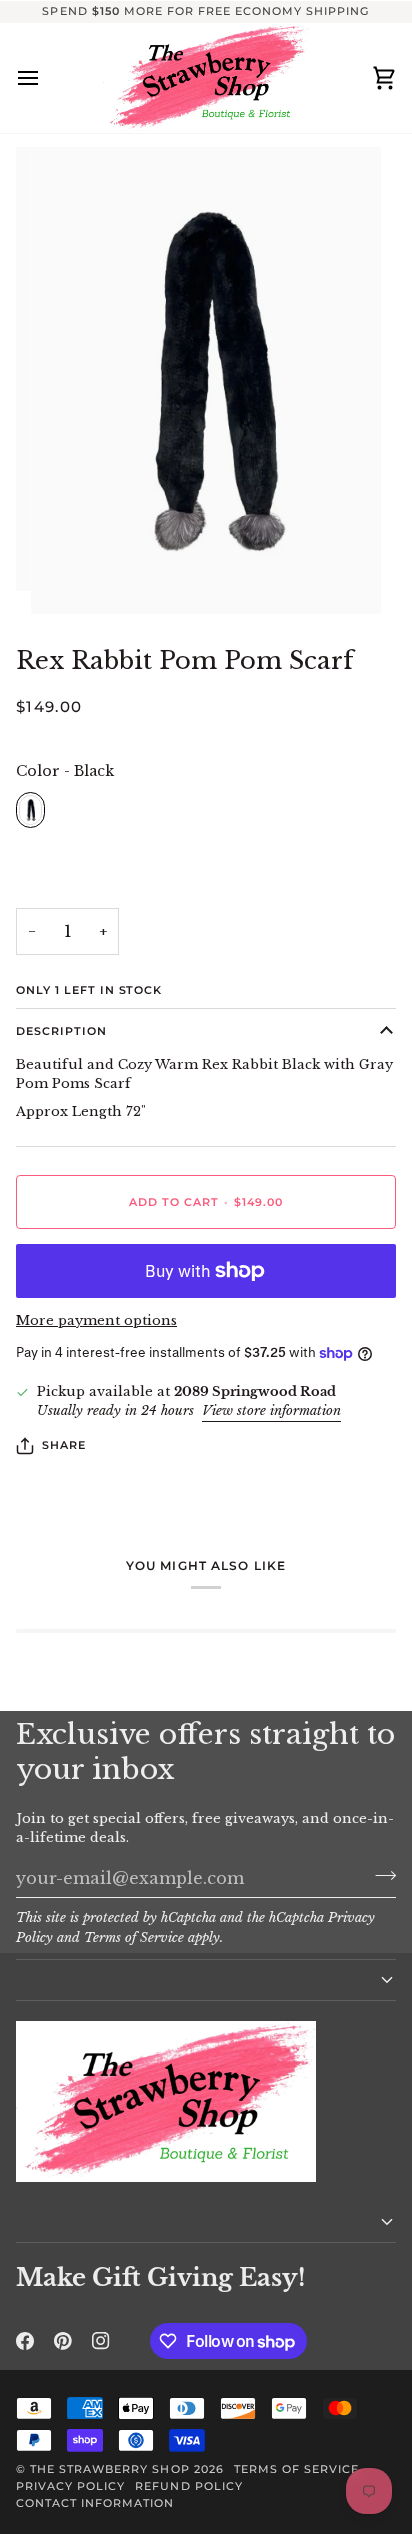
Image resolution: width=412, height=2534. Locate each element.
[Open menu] (46, 78)
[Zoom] (68, 576)
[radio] (30, 810)
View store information (271, 1410)
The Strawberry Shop (110, 2469)
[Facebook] (25, 2341)
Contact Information (95, 2503)
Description (61, 1031)
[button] (206, 1980)
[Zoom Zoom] (206, 380)
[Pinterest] (63, 2341)
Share (64, 1445)
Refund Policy (188, 2486)
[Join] (379, 1876)
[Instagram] (101, 2341)
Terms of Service (134, 1937)
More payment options (96, 1320)
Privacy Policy (70, 2486)
